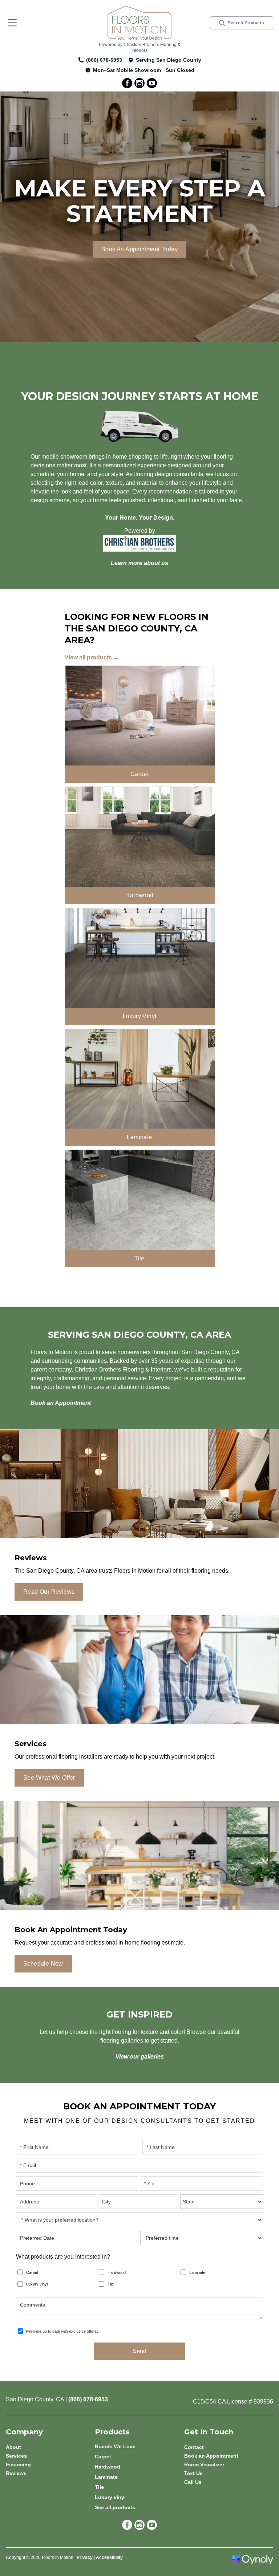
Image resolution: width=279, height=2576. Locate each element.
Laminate (197, 2272)
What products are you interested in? (63, 2257)
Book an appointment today (139, 249)
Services (16, 2456)
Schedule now (43, 1964)
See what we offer (49, 1778)
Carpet (32, 2272)
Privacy (85, 2557)
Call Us (193, 2482)
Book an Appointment (211, 2456)
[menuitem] (139, 2446)
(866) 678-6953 (104, 60)
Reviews (16, 2473)
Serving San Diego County (169, 60)
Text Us (193, 2473)
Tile (111, 2284)
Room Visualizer (204, 2465)
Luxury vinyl (37, 2284)
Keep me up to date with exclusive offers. (62, 2331)
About (13, 2447)
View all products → (92, 657)
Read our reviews (49, 1592)
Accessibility (109, 2557)
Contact (194, 2447)
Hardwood (117, 2272)
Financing (18, 2465)
